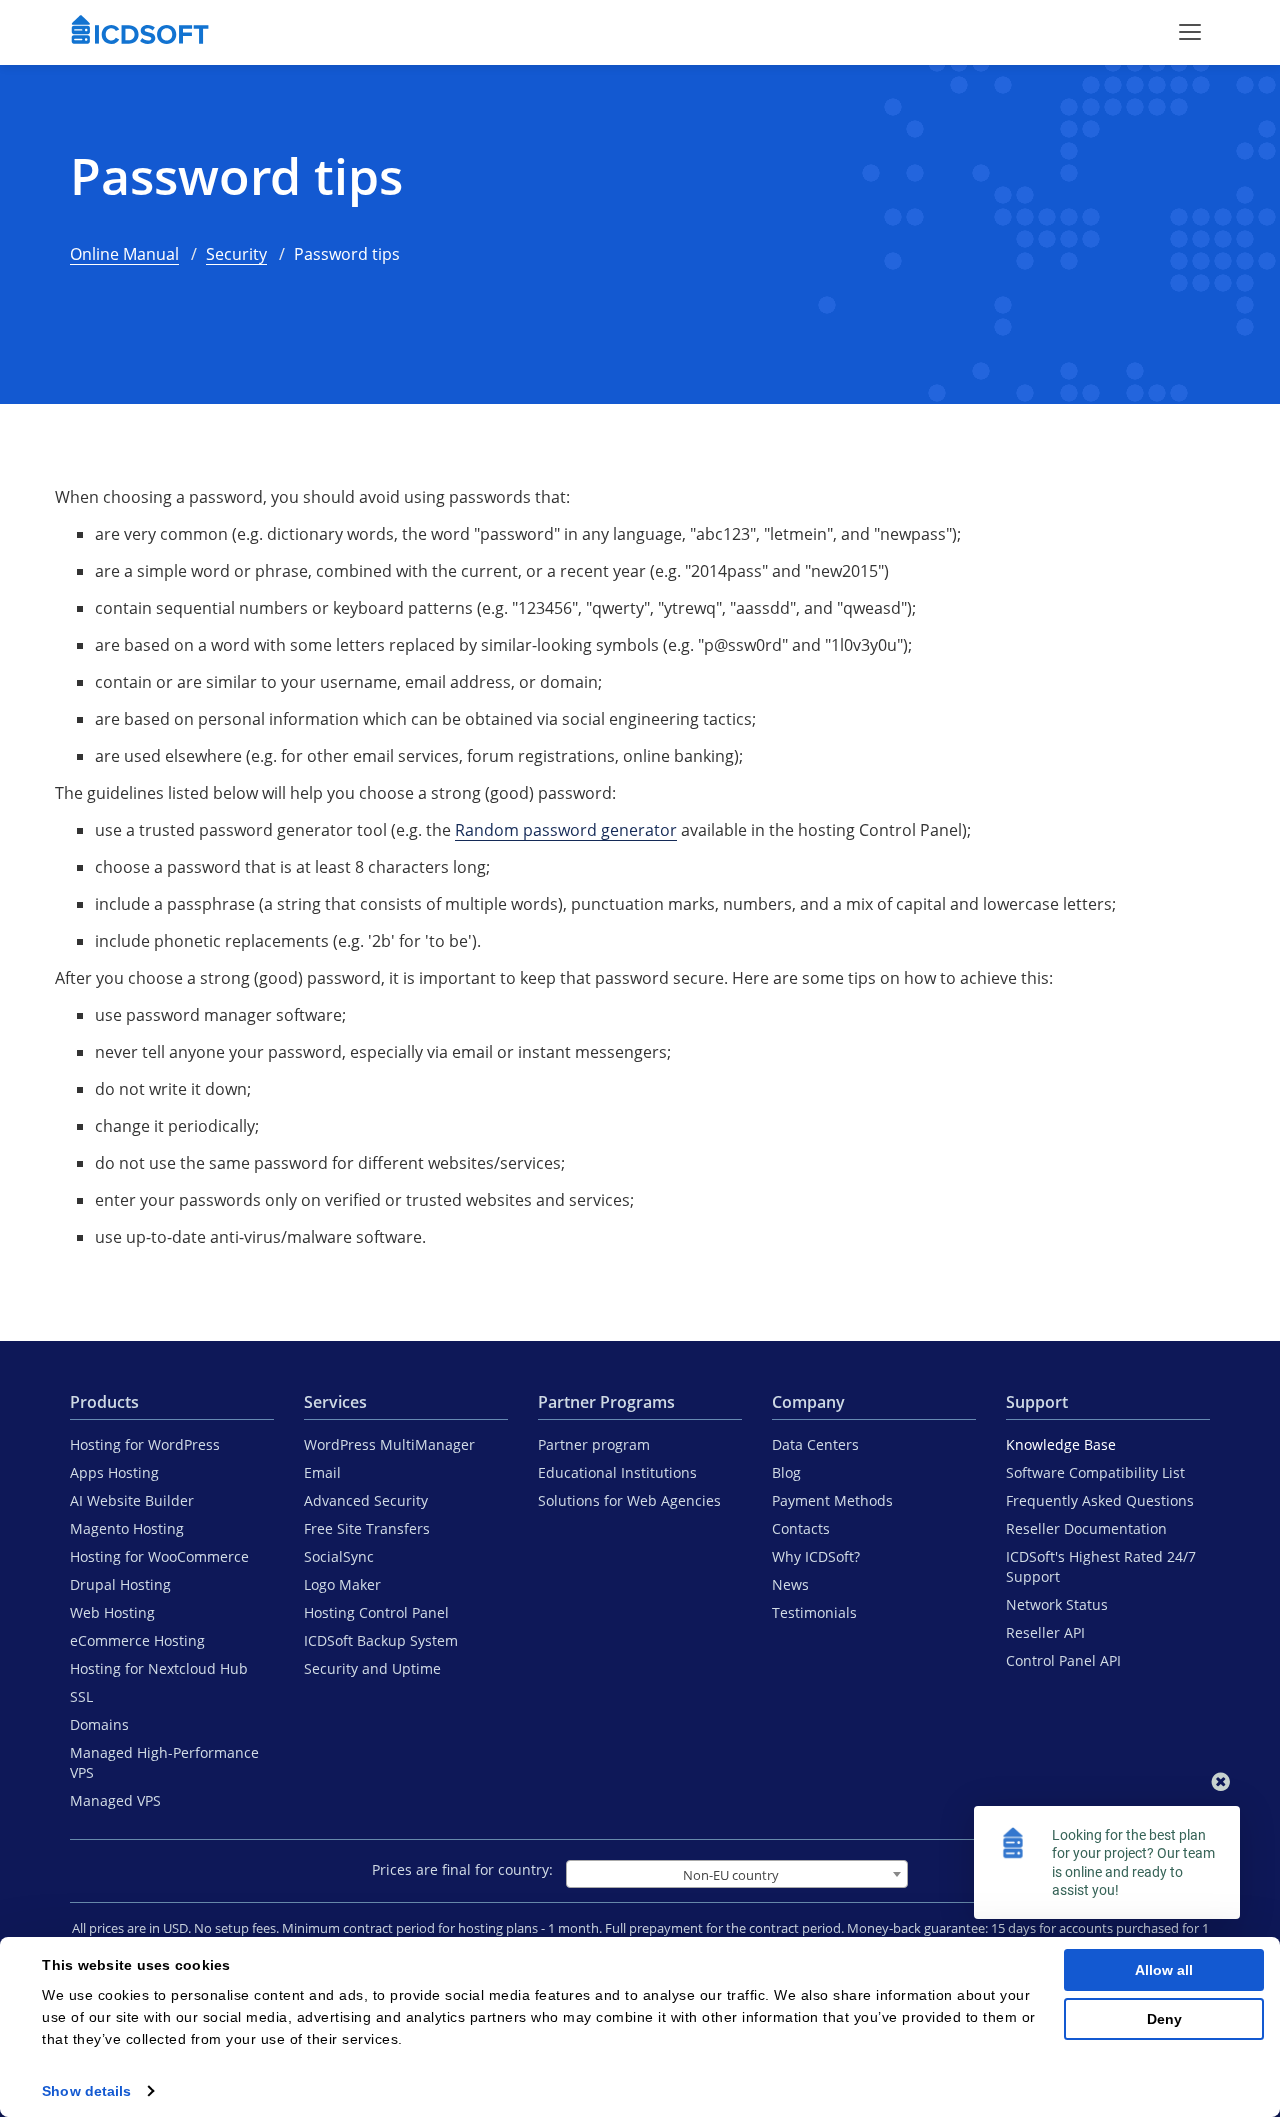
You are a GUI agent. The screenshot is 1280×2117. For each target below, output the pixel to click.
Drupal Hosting (120, 1584)
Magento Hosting (127, 1528)
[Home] (140, 32)
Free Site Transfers (367, 1528)
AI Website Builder (132, 1500)
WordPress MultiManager (389, 1444)
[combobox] (737, 1874)
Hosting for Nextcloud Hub (159, 1668)
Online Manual (124, 254)
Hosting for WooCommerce (159, 1556)
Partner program (594, 1444)
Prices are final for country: (462, 1869)
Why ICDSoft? (816, 1556)
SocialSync (339, 1556)
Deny (1164, 2019)
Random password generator (566, 830)
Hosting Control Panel (376, 1612)
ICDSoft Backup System (381, 1640)
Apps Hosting (114, 1472)
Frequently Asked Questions (1100, 1500)
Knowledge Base (1061, 1444)
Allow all (1164, 1970)
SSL (81, 1696)
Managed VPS (115, 1800)
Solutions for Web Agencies (629, 1500)
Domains (99, 1724)
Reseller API (1045, 1632)
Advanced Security (366, 1500)
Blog (786, 1472)
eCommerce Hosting (137, 1640)
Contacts (801, 1528)
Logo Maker (342, 1584)
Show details (86, 2091)
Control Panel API (1063, 1660)
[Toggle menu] (1190, 32)
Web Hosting (112, 1612)
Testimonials (814, 1612)
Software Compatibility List (1095, 1472)
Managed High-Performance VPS (164, 1762)
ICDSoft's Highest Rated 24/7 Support (1101, 1566)
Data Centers (815, 1444)
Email (322, 1472)
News (790, 1584)
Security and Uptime (372, 1668)
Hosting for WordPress (145, 1444)
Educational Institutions (617, 1472)
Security (236, 254)
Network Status (1057, 1604)
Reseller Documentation (1086, 1528)
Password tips (236, 176)
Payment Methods (832, 1500)
